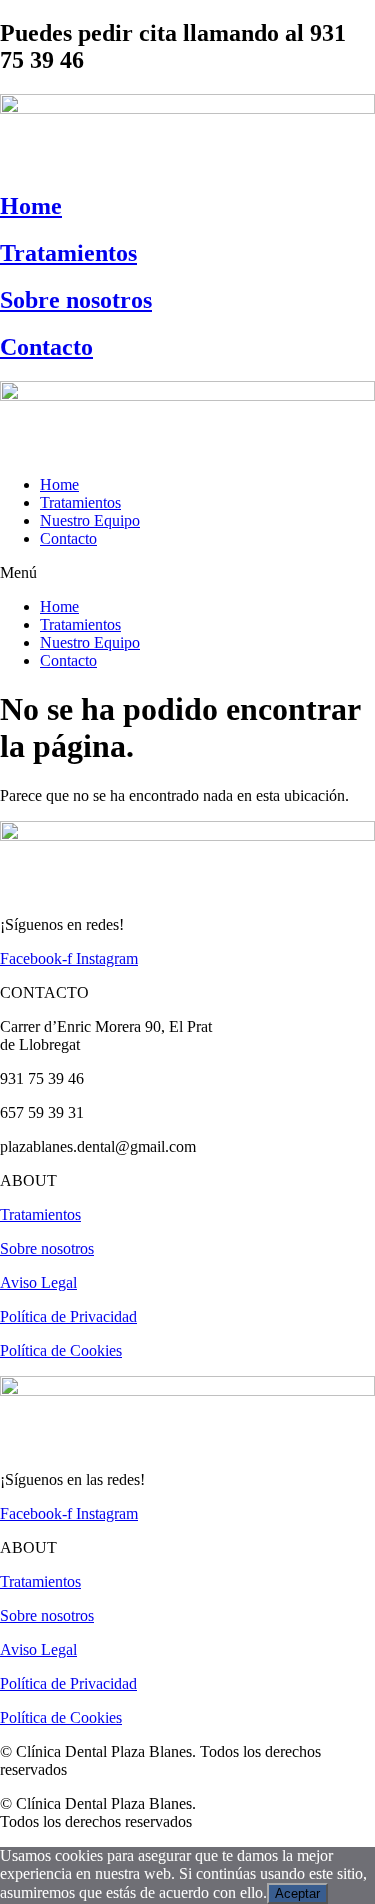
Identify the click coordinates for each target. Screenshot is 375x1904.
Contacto (46, 347)
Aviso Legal (38, 1282)
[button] (187, 573)
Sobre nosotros (76, 300)
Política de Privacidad (68, 1316)
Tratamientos (68, 253)
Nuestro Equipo (90, 520)
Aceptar (297, 1893)
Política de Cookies (61, 1350)
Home (31, 206)
